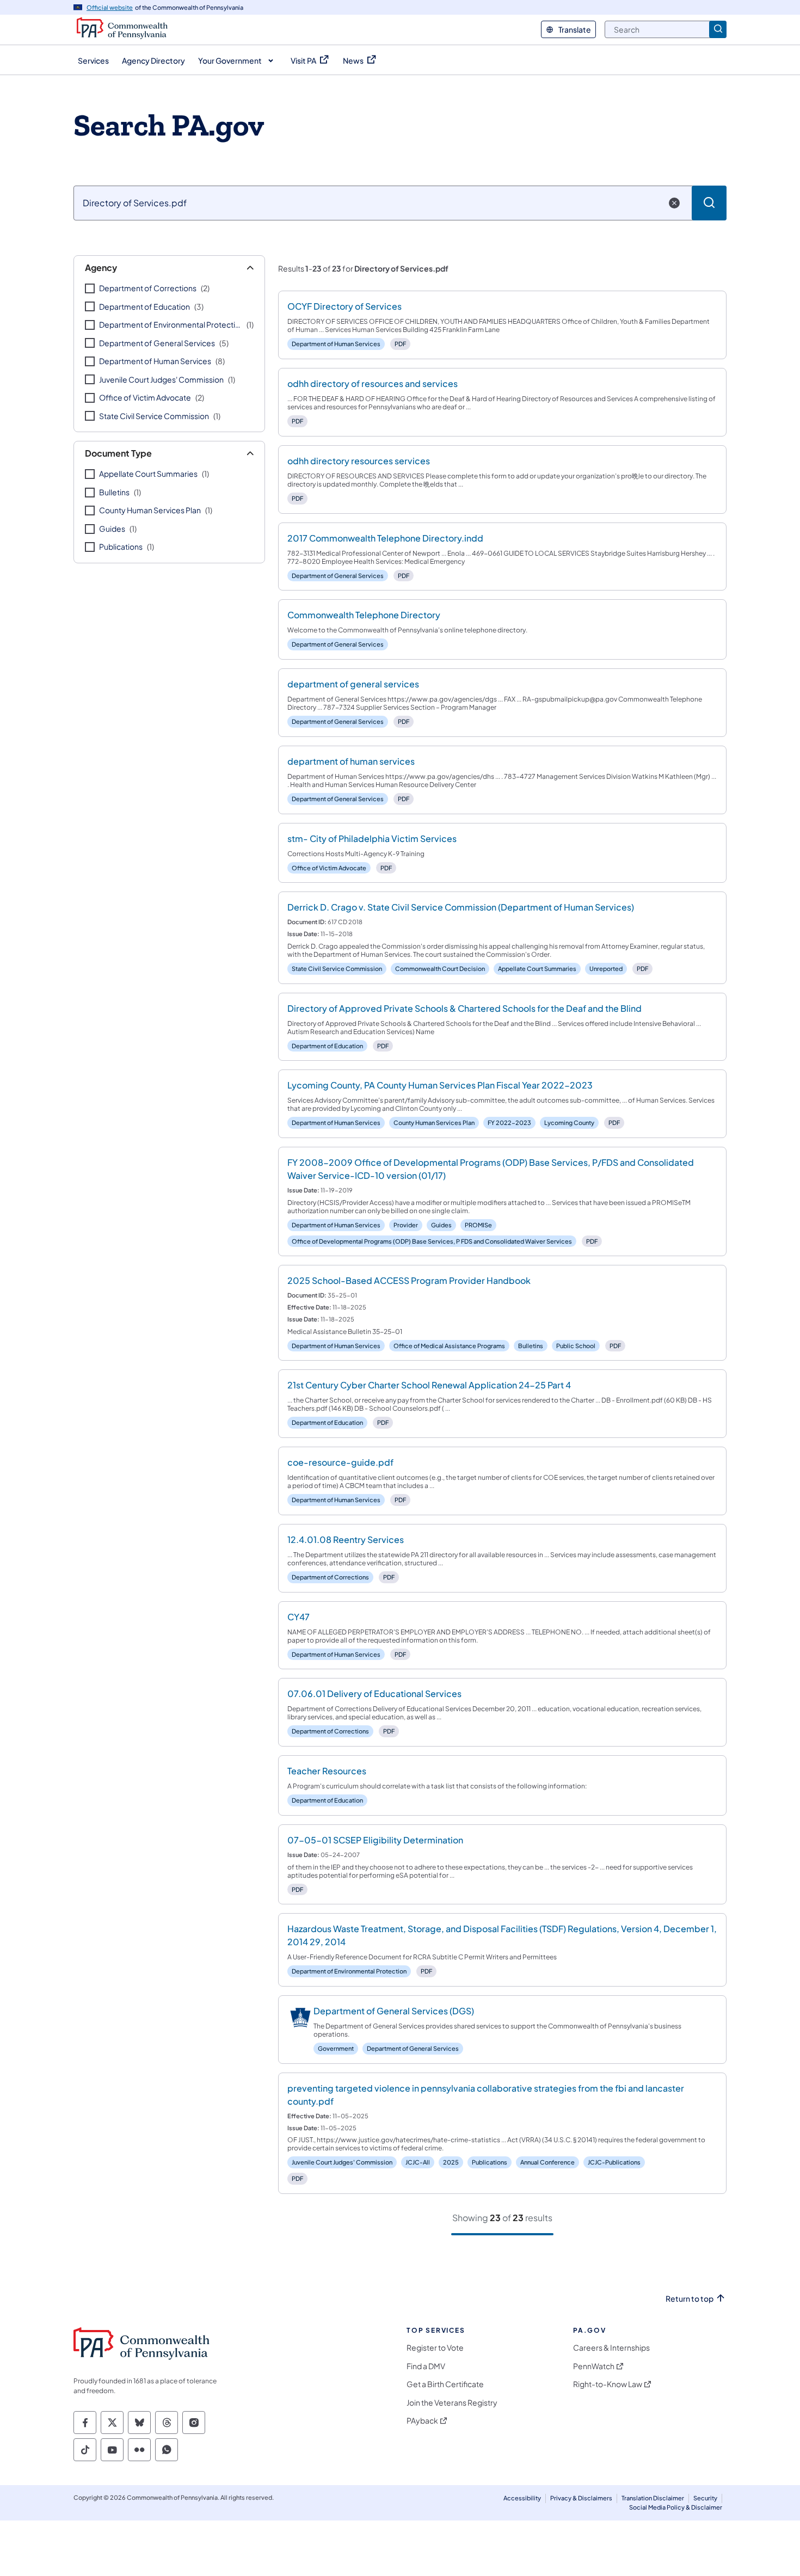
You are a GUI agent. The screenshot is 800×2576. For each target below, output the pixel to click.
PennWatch (594, 2366)
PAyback (422, 2421)
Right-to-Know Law (608, 2384)
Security (705, 2498)
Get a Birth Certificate (445, 2384)
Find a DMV (426, 2366)
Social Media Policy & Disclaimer (676, 2507)
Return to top (690, 2299)
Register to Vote (435, 2348)
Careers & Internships (611, 2348)
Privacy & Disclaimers (581, 2498)
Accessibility (522, 2498)
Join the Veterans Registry (452, 2403)
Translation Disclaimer (653, 2498)
